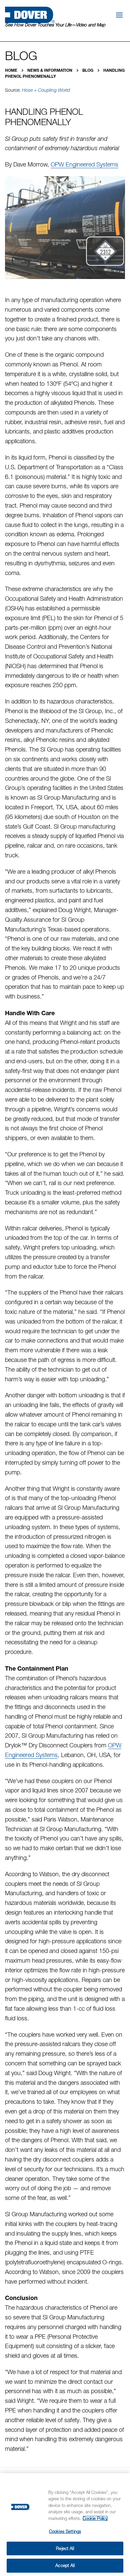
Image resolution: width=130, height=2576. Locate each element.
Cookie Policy (95, 2518)
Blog (88, 70)
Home (12, 70)
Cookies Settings (65, 2531)
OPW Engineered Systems (84, 164)
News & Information (50, 70)
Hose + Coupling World (46, 90)
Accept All (65, 2565)
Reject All (65, 2548)
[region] (65, 2525)
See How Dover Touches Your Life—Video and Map (55, 25)
